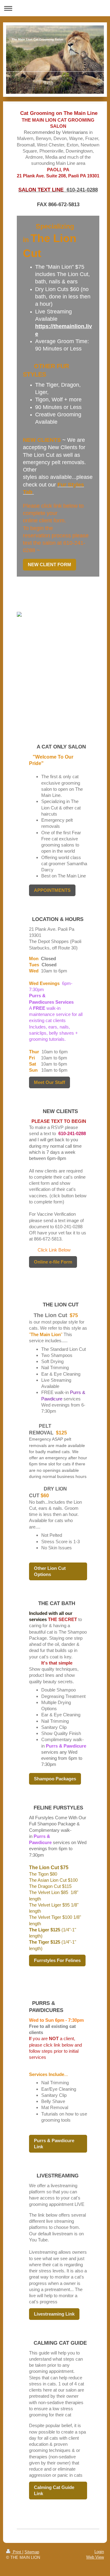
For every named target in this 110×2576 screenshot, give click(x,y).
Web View (95, 2557)
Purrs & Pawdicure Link (54, 2144)
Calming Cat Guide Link (54, 2490)
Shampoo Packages (55, 1779)
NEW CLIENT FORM (50, 564)
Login (99, 2552)
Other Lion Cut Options (50, 1571)
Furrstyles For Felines (57, 1960)
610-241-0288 (82, 190)
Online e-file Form (53, 1262)
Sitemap (32, 2552)
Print (17, 2552)
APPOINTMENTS (52, 890)
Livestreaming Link (54, 2314)
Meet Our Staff (50, 1082)
